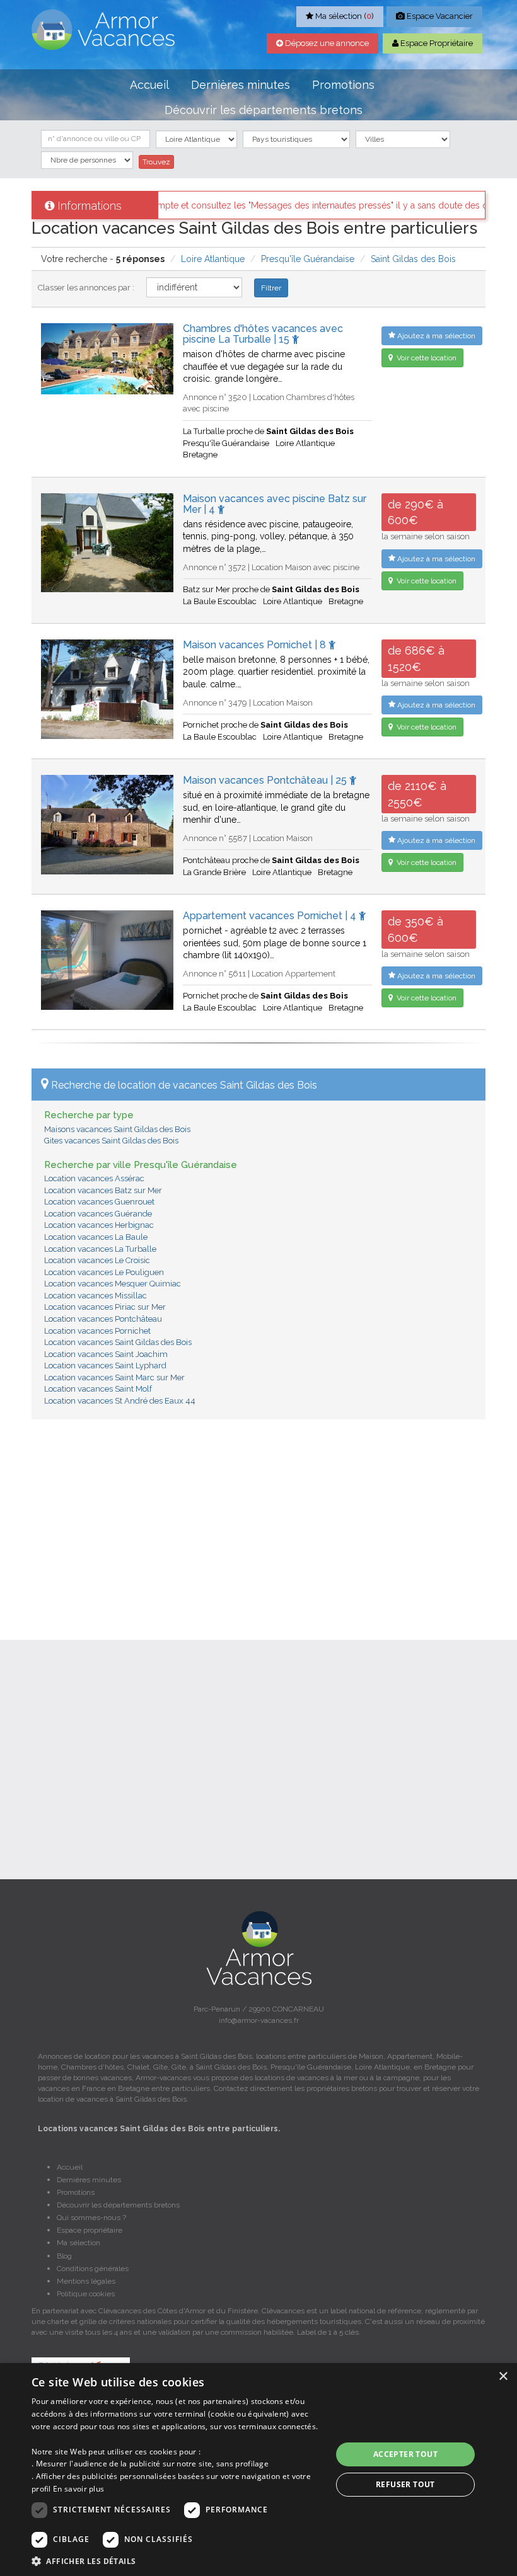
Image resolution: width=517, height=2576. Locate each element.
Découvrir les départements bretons (264, 110)
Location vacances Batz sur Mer (103, 1190)
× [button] (503, 2377)
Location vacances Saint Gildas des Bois (118, 1342)
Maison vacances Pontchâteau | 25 (266, 780)
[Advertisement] (258, 1520)
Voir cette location (426, 358)
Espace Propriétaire (436, 43)
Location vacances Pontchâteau (103, 1319)
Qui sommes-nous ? (91, 2218)
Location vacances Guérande (98, 1214)
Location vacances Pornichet (97, 1331)
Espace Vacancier (439, 16)
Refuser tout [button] (405, 2484)
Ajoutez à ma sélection (435, 336)
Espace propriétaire (90, 2230)
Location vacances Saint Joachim (106, 1354)
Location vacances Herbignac (99, 1225)
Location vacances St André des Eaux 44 (120, 1401)
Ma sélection (78, 2243)
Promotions (343, 85)
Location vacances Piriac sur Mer (105, 1307)
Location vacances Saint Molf (98, 1389)
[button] (177, 2561)
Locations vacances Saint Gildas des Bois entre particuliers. (159, 2129)
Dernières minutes (241, 85)
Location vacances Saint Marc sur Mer (114, 1377)
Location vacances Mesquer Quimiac (113, 1284)
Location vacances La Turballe (100, 1249)
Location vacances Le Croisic (97, 1260)
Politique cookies (86, 2294)
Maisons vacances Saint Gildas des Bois (117, 1129)
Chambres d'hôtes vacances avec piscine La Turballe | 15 (263, 334)
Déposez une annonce (326, 43)
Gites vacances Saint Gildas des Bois (111, 1141)
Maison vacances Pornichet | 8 (256, 645)
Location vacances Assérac (94, 1178)
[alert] (258, 2470)
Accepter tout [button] (405, 2454)
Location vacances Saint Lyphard (105, 1365)
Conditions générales (93, 2269)
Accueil (149, 85)
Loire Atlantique (213, 259)
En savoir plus (78, 2489)
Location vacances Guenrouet (99, 1202)
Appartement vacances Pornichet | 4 (271, 916)
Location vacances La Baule (96, 1237)
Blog (64, 2256)
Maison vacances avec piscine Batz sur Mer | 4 (275, 504)
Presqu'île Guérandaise (308, 259)
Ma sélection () (344, 16)
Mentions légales (86, 2281)
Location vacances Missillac (96, 1296)
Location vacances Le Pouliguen (104, 1272)
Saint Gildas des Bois (413, 259)
